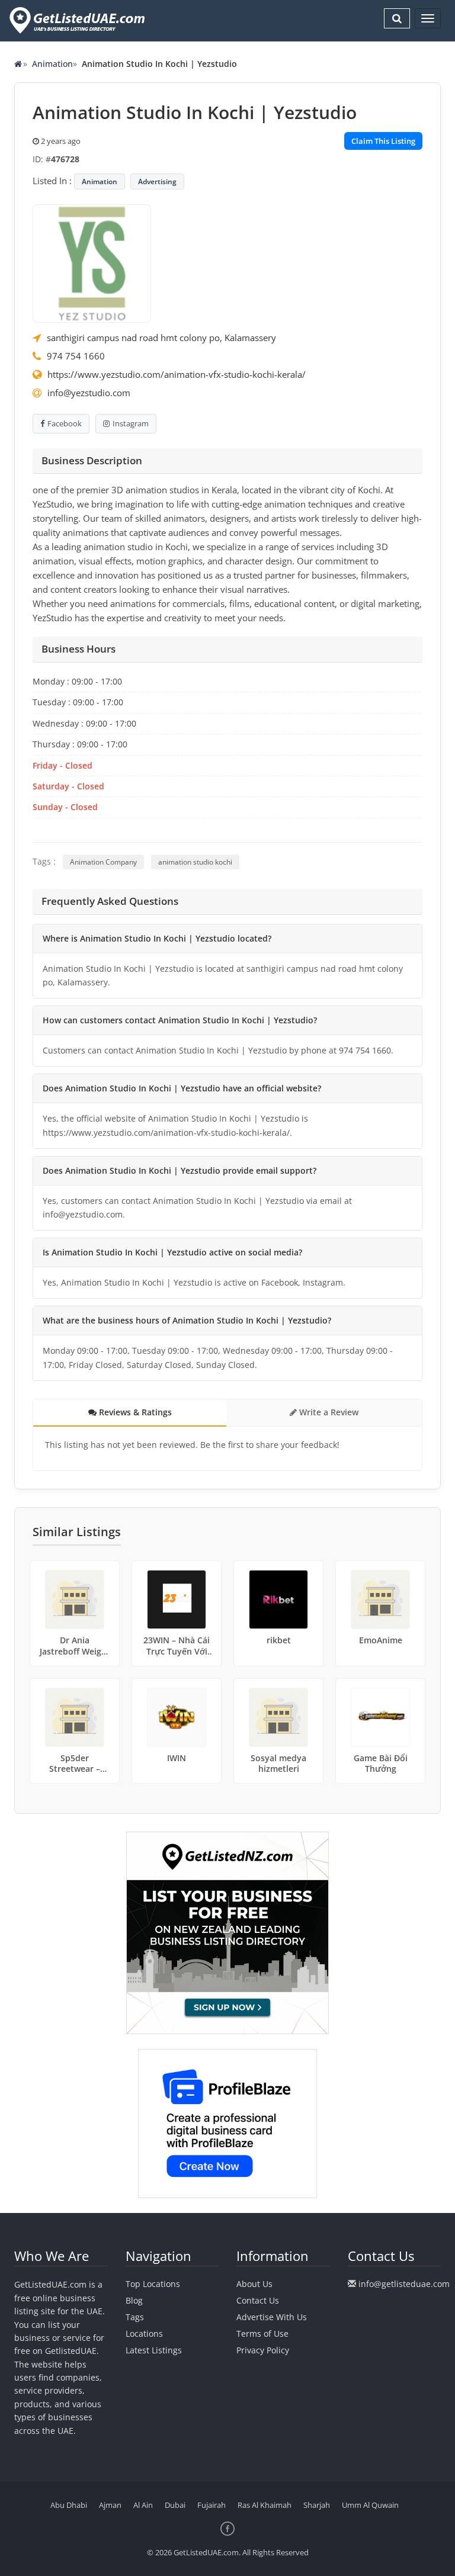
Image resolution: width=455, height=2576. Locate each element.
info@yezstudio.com (89, 393)
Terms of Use (262, 2334)
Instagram (131, 423)
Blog (134, 2300)
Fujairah (212, 2505)
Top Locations (153, 2284)
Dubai (175, 2505)
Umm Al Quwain (370, 2505)
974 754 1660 (76, 356)
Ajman (110, 2505)
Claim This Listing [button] (383, 141)
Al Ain (143, 2505)
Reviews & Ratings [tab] (134, 1412)
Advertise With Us (272, 2317)
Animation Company (103, 862)
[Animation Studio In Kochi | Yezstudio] (92, 262)
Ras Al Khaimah (265, 2505)
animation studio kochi (195, 862)
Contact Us (258, 2300)
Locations (144, 2334)
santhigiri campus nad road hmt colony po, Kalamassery (161, 338)
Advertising (157, 182)
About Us (254, 2284)
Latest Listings (154, 2350)
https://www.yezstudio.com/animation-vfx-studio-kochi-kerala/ (177, 374)
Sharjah (317, 2505)
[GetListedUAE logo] (76, 20)
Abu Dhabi (69, 2505)
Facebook (65, 423)
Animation (52, 64)
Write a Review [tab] (328, 1412)
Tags (135, 2317)
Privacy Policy (263, 2350)
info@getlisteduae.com (404, 2284)
